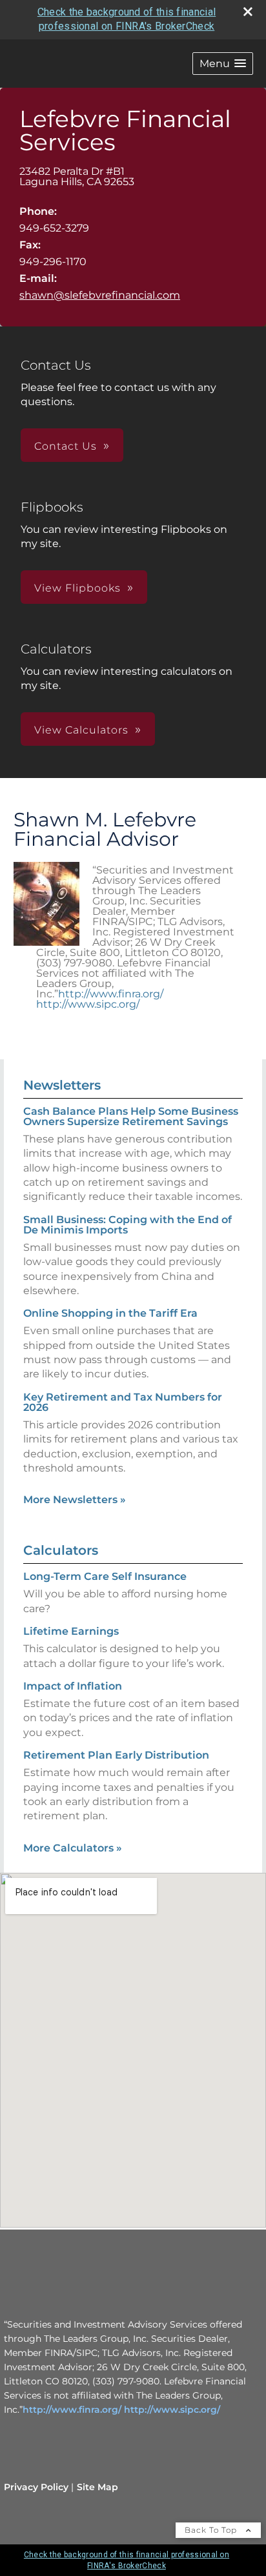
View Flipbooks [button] (77, 588)
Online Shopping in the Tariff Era (110, 1313)
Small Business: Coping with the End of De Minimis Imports (128, 1225)
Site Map (97, 2487)
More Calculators (73, 1848)
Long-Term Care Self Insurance (105, 1576)
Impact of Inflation (73, 1686)
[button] (223, 64)
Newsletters (62, 1085)
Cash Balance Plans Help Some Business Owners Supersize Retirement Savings (131, 1116)
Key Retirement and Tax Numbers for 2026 (123, 1402)
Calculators (61, 1550)
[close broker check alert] (248, 12)
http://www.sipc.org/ (88, 1004)
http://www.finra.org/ (111, 994)
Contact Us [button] (66, 446)
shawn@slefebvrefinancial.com (100, 295)
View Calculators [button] (81, 730)
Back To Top (212, 2530)
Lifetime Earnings (71, 1631)
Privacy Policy (36, 2487)
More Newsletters (75, 1500)
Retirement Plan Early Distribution (116, 1755)
